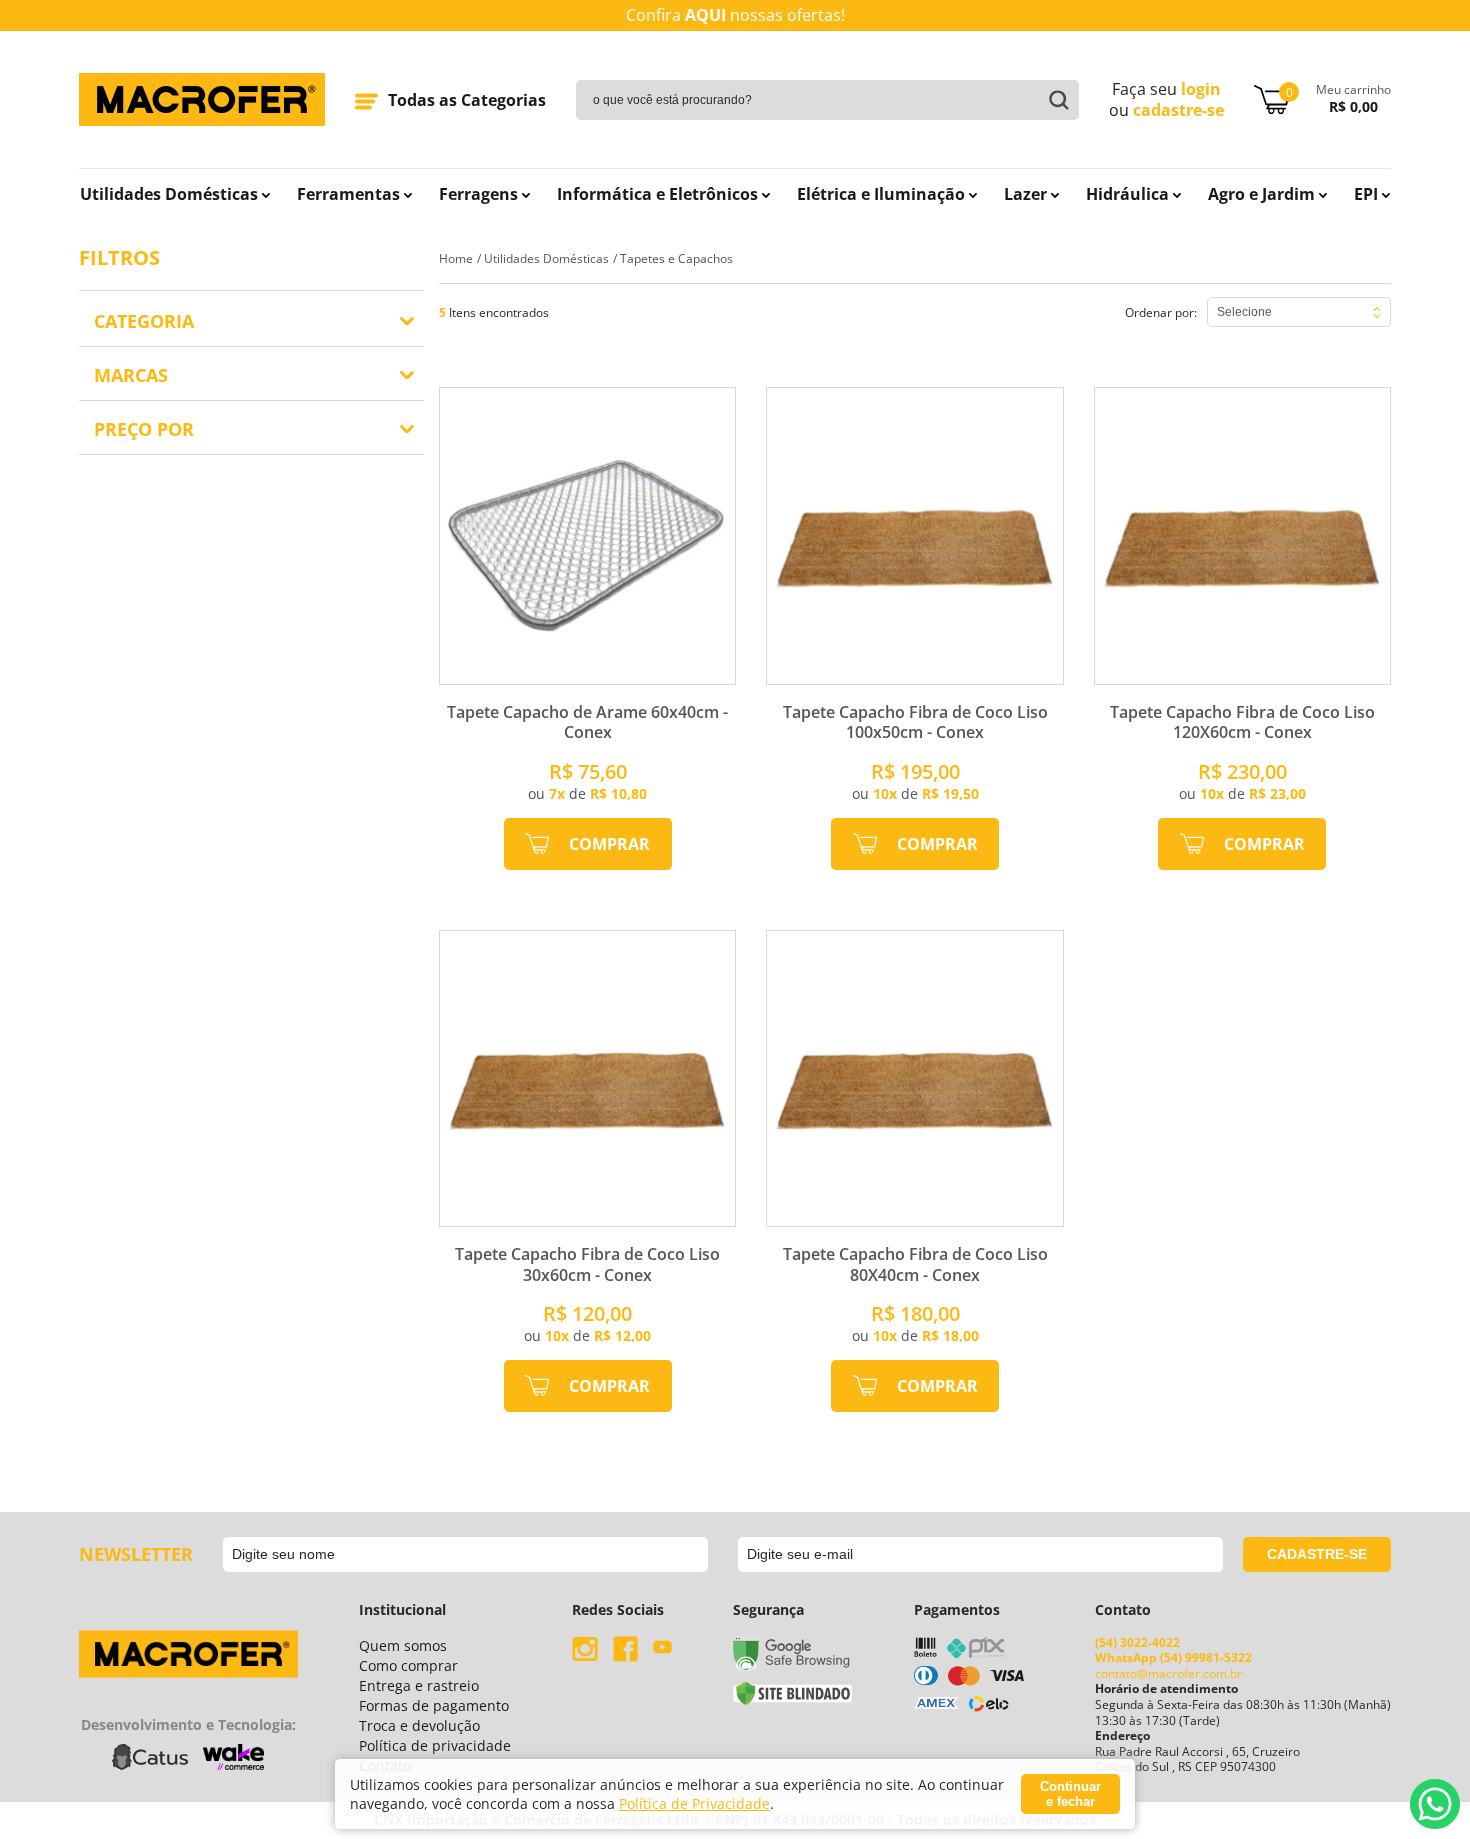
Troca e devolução (419, 1725)
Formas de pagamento (434, 1705)
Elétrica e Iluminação (881, 194)
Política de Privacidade (694, 1803)
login (1201, 89)
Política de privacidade (435, 1745)
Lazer (1025, 194)
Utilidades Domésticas (169, 194)
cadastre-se (1178, 110)
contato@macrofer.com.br (1168, 1673)
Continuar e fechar (1070, 1794)
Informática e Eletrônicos (657, 194)
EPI (1366, 194)
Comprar (609, 844)
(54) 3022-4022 (1137, 1642)
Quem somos (403, 1645)
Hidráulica (1127, 194)
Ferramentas (348, 194)
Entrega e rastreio (419, 1685)
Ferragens (478, 194)
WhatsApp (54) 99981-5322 (1173, 1657)
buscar (1053, 99)
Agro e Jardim (1261, 194)
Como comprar (408, 1665)
